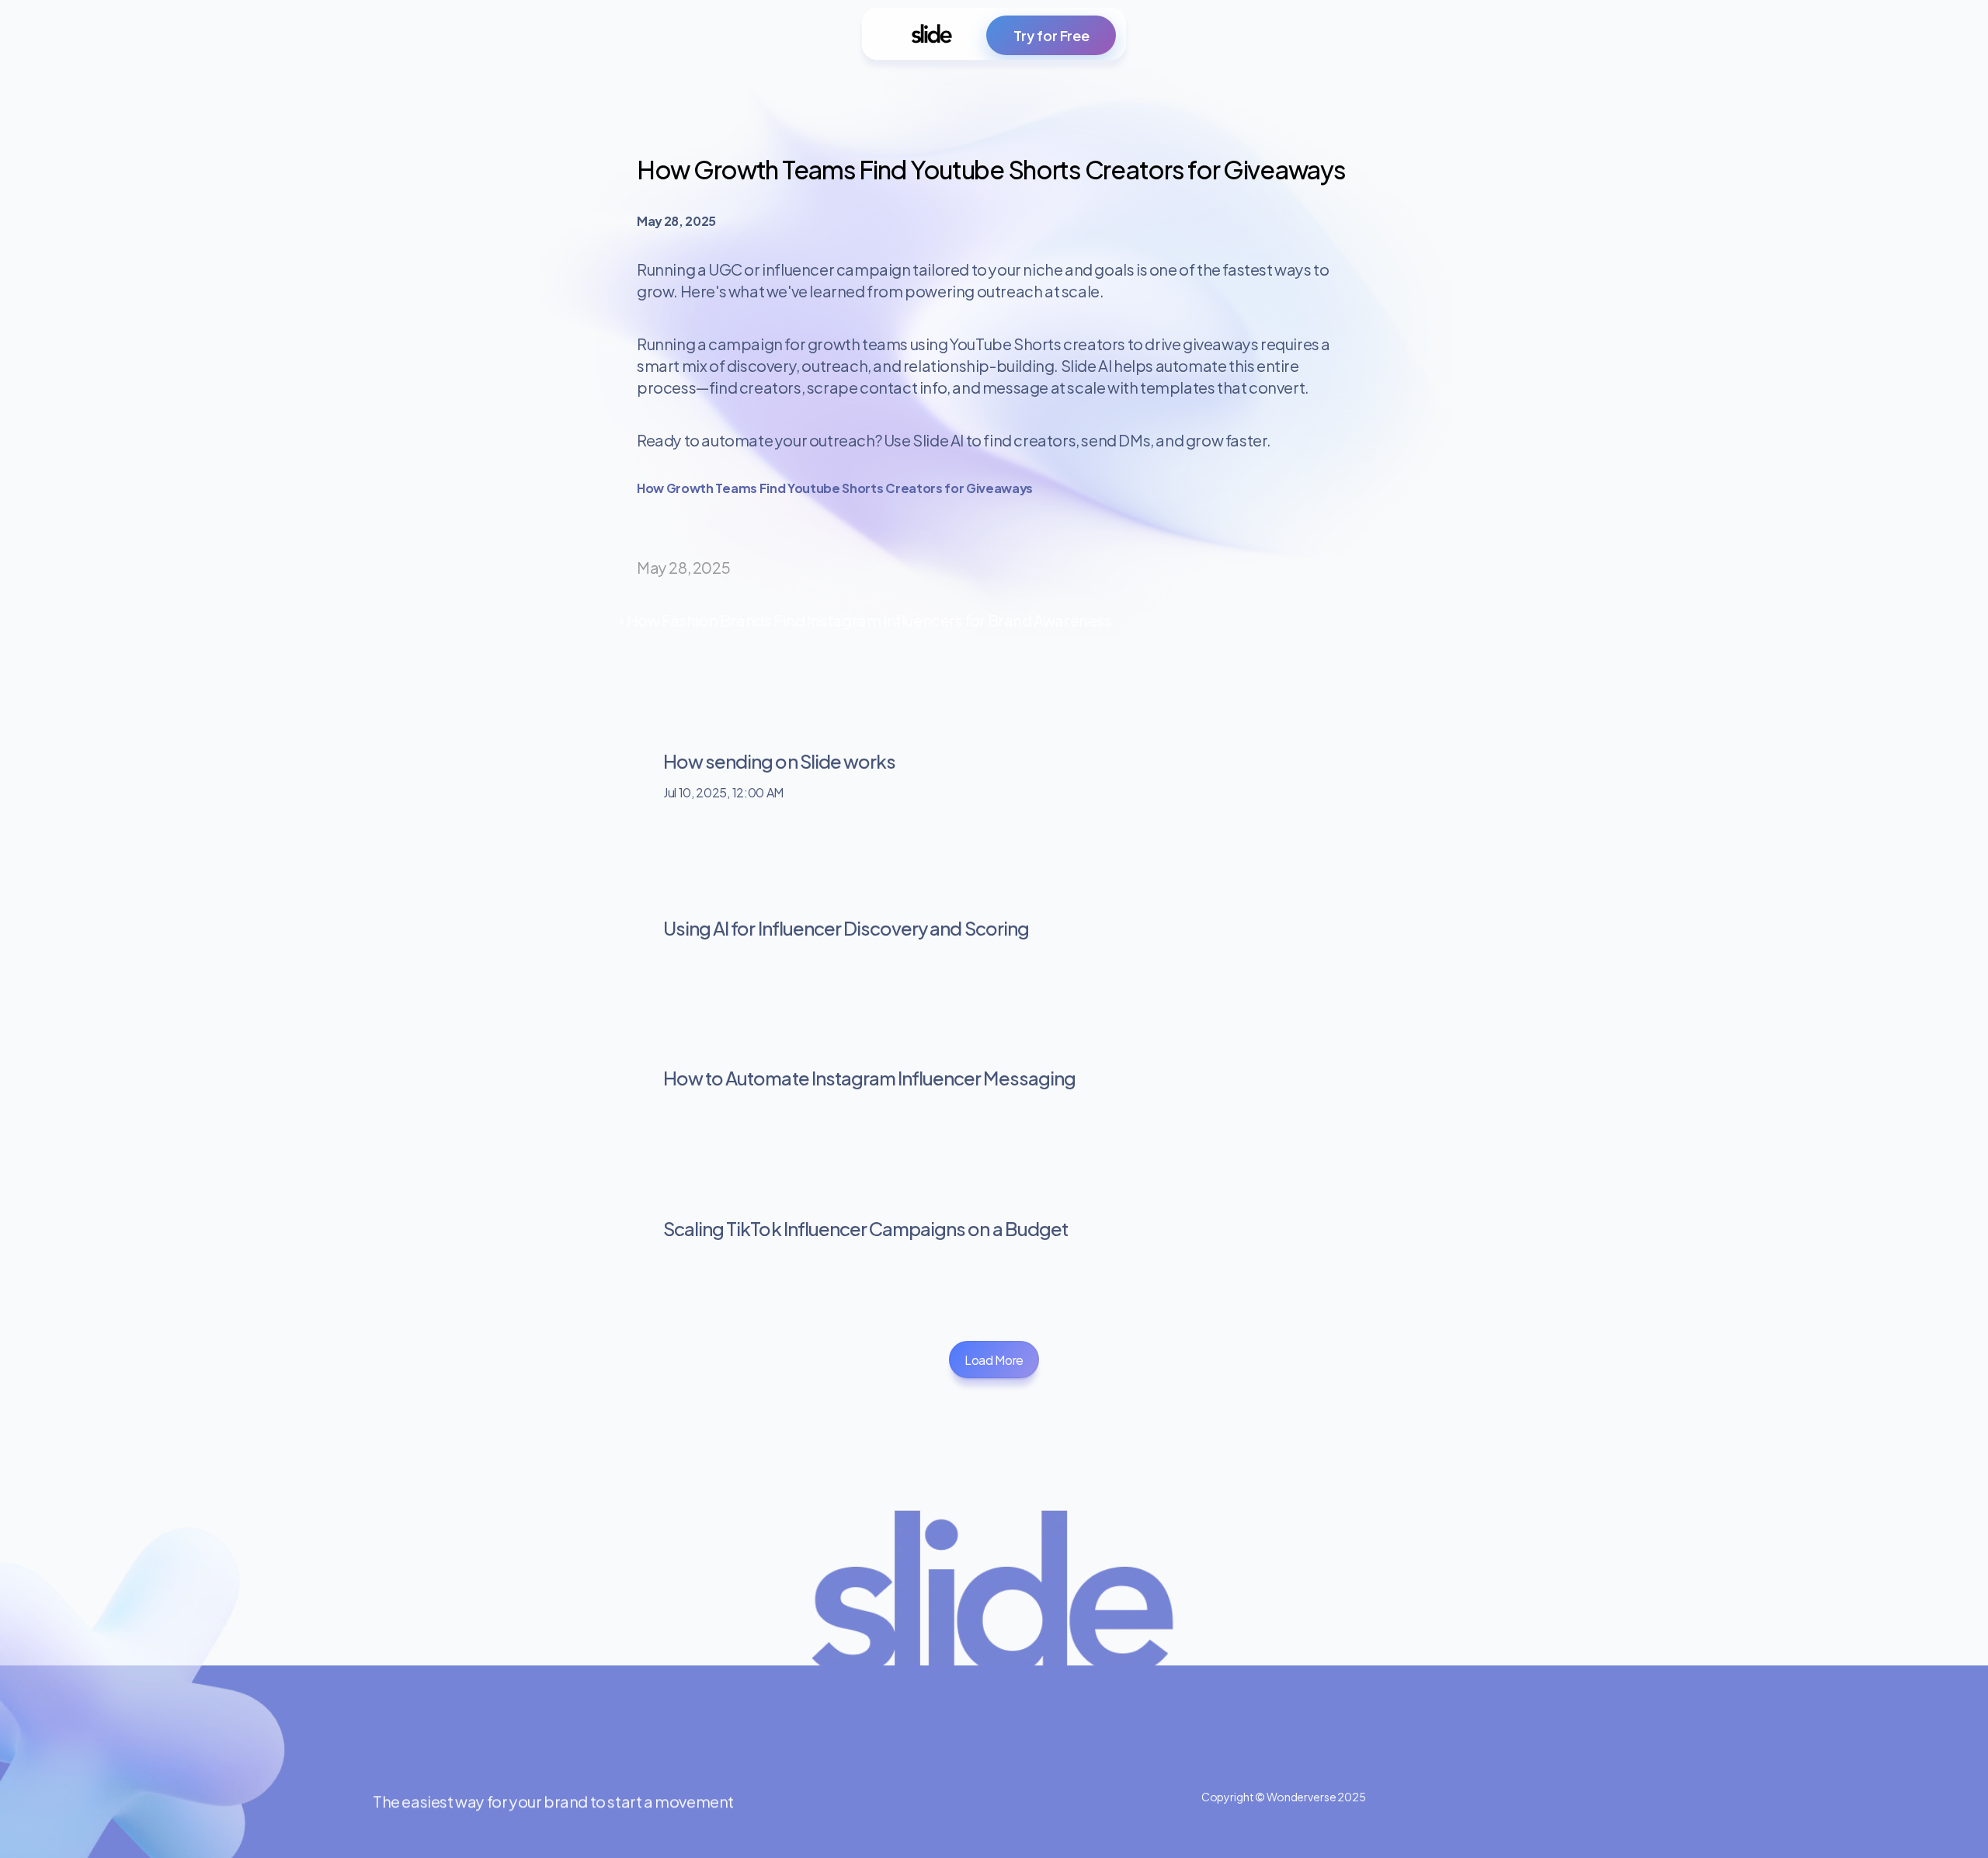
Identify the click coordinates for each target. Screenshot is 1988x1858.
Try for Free (1051, 35)
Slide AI (938, 439)
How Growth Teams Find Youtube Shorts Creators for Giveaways (835, 487)
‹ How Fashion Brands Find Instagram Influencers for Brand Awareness (865, 619)
